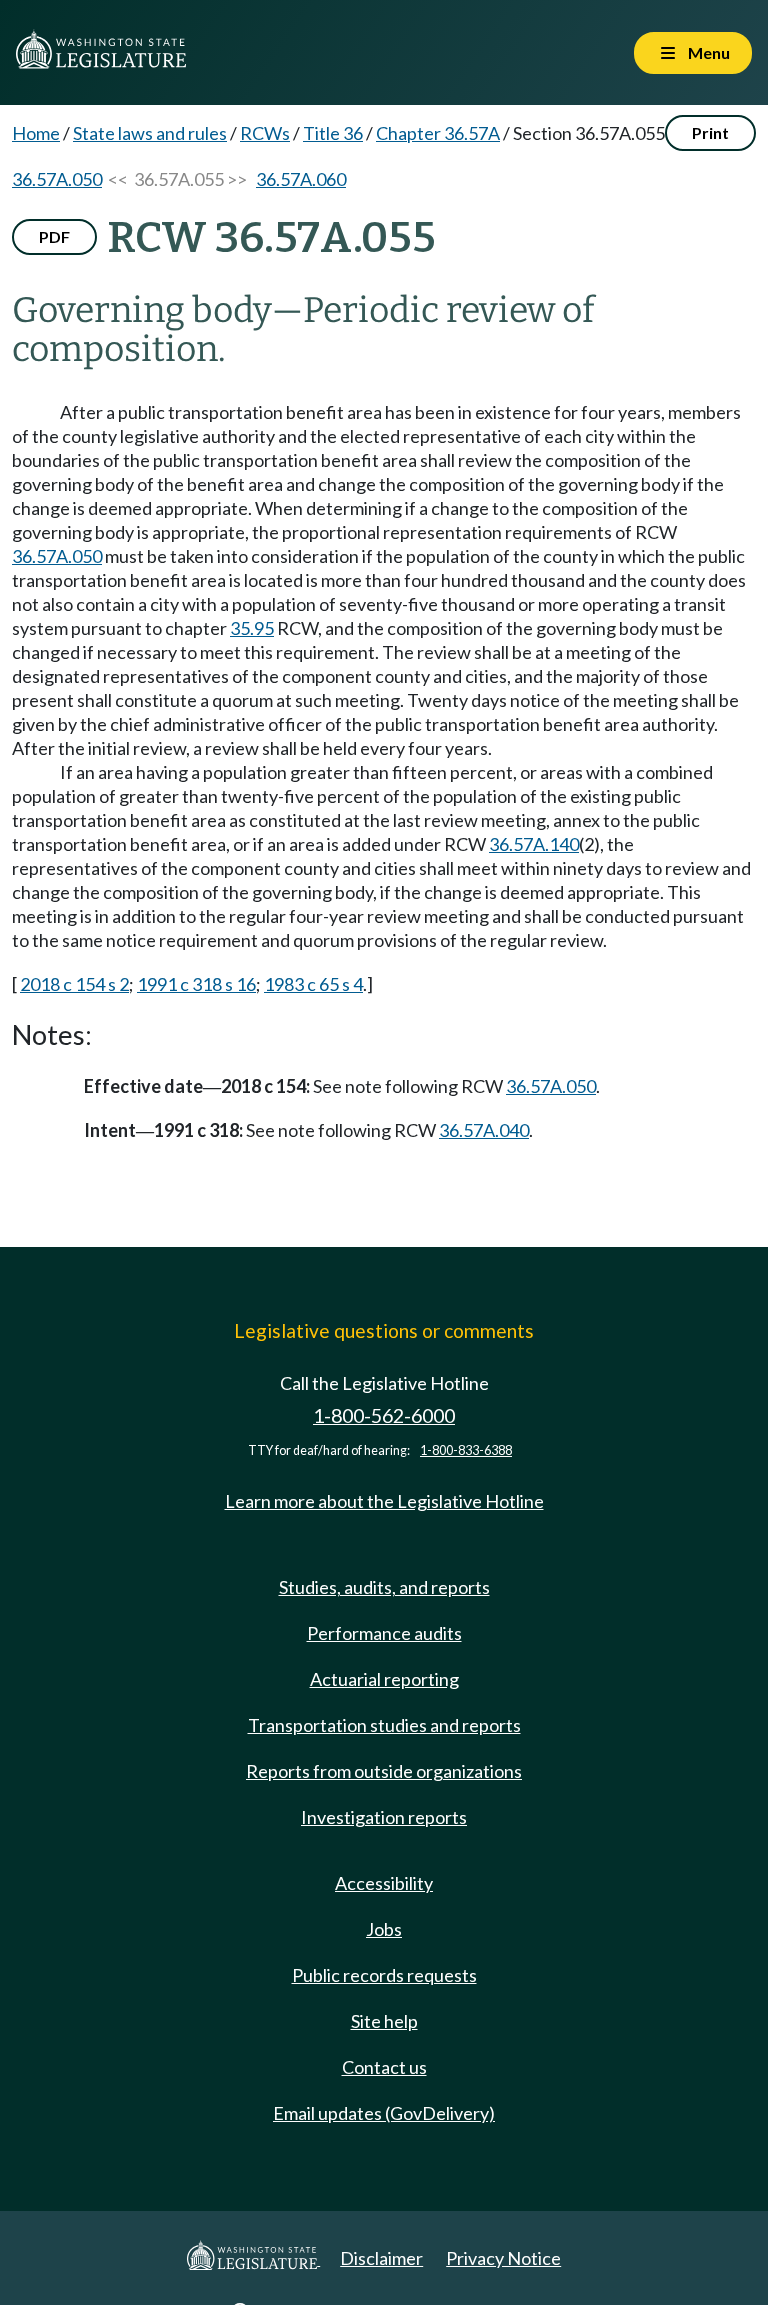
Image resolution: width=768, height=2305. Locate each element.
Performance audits (384, 1633)
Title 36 (333, 133)
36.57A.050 (57, 179)
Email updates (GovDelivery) (384, 2113)
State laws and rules (150, 133)
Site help (384, 2021)
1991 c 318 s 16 (196, 984)
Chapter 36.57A (438, 133)
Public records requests (384, 1975)
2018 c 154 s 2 (74, 984)
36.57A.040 (484, 1130)
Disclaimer (381, 2258)
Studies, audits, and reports (384, 1587)
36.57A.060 (301, 179)
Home (36, 133)
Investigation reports (384, 1817)
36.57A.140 (534, 844)
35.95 (252, 628)
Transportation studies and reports (384, 1725)
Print (710, 132)
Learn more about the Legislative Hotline (384, 1501)
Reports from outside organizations (384, 1771)
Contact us (384, 2067)
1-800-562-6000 (384, 1415)
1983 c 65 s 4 (313, 984)
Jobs (384, 1929)
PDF (54, 236)
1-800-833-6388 (466, 1450)
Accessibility (384, 1883)
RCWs (265, 133)
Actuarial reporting (384, 1679)
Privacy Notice (503, 2258)
